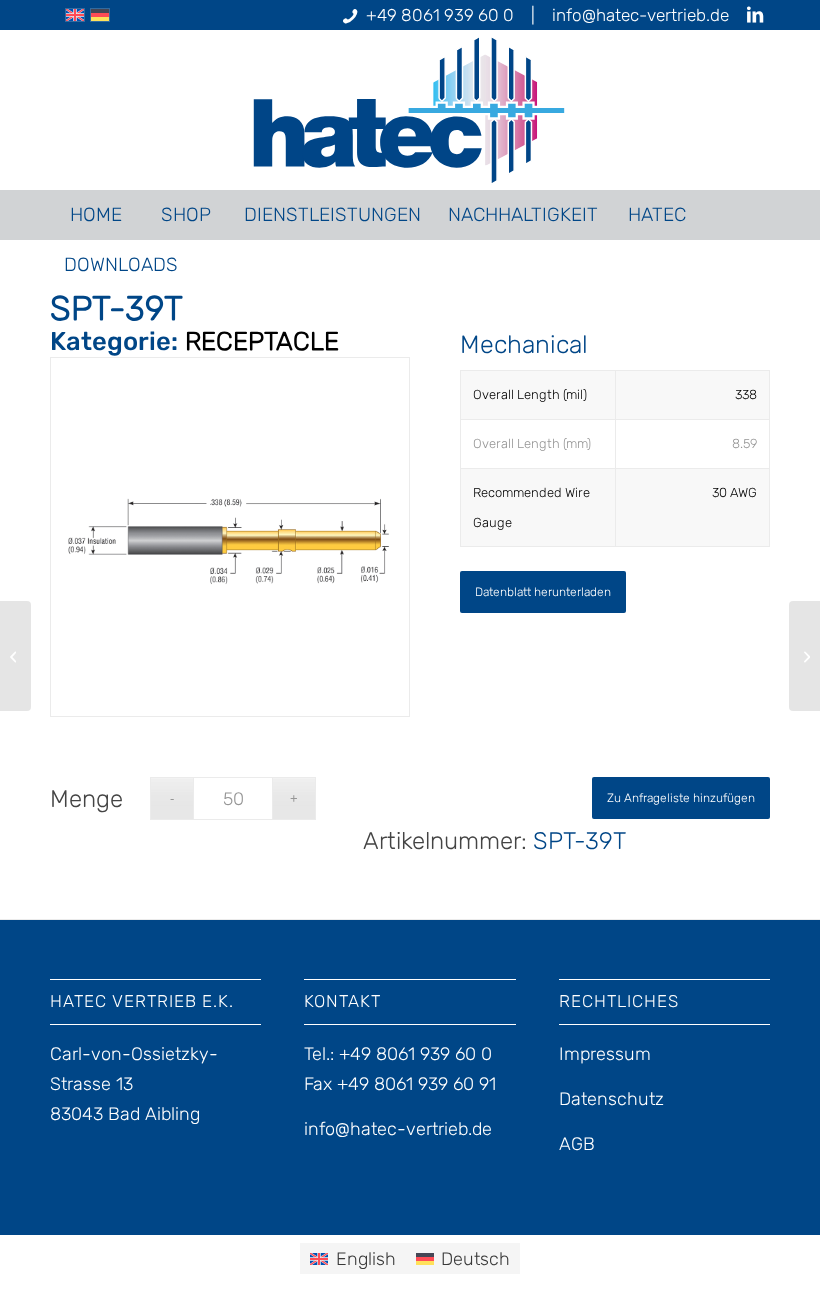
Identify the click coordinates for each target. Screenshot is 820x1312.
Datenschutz (611, 1099)
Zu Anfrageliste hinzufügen (681, 798)
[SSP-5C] (804, 656)
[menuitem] (95, 215)
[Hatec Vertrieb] (410, 110)
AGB (577, 1144)
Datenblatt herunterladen (543, 592)
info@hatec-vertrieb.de (640, 15)
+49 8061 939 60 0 (440, 15)
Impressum (605, 1054)
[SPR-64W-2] (15, 656)
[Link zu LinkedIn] (755, 15)
